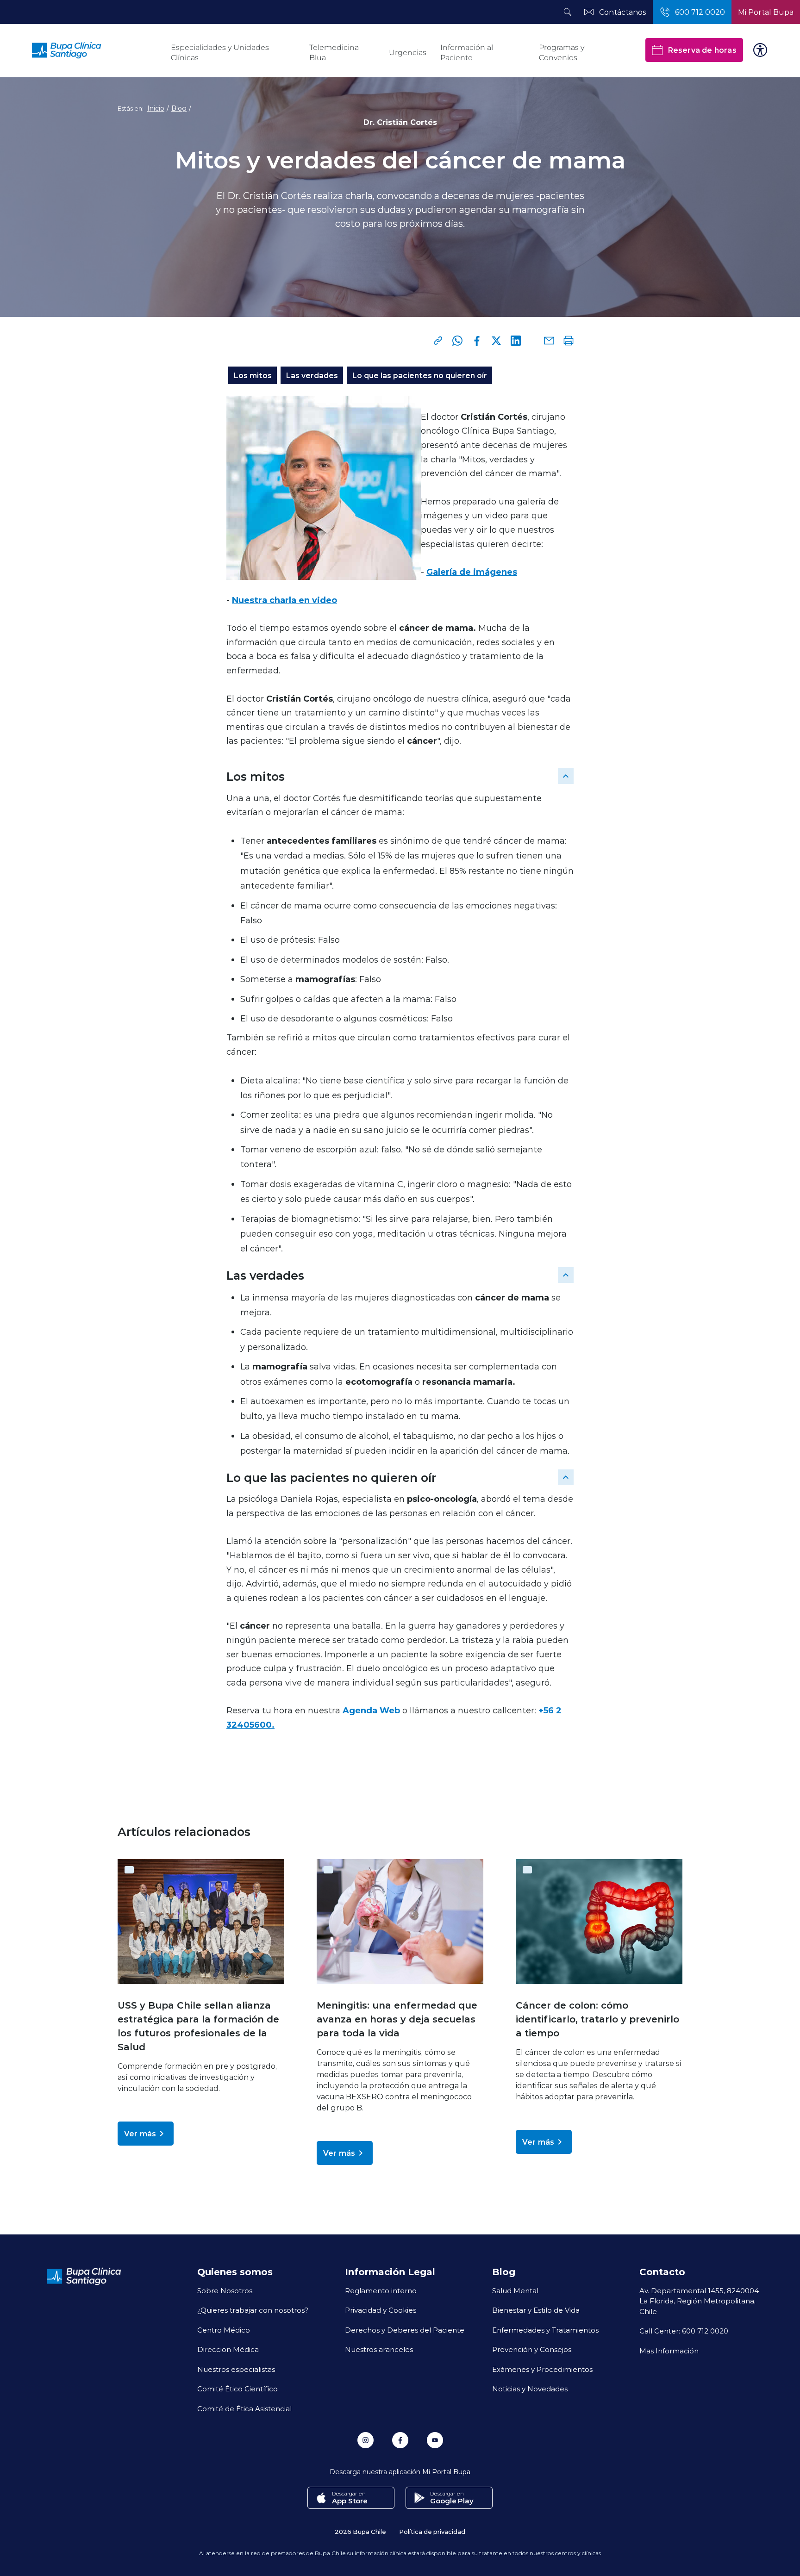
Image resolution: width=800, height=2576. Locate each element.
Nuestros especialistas (236, 2369)
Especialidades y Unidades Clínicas (220, 53)
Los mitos (253, 375)
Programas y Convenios (562, 53)
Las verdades (312, 375)
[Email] (549, 341)
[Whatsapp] (457, 341)
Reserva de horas (702, 50)
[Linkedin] (516, 341)
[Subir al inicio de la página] (566, 776)
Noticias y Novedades (530, 2389)
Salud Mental (515, 2290)
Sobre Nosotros (225, 2290)
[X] (496, 341)
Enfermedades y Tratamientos (545, 2330)
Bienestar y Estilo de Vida (536, 2310)
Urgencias (408, 53)
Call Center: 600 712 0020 (684, 2331)
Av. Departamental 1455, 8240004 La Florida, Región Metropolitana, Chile (699, 2301)
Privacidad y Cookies (381, 2310)
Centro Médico (224, 2330)
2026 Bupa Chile (360, 2531)
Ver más (140, 2133)
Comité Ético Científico (237, 2389)
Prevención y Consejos (532, 2349)
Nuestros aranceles (379, 2349)
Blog (179, 108)
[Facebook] (477, 341)
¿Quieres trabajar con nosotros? (253, 2310)
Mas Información (669, 2351)
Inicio (156, 108)
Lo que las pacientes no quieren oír (419, 375)
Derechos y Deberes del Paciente (405, 2330)
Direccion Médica (228, 2349)
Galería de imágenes (472, 572)
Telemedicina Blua (334, 53)
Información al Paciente (467, 53)
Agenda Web (371, 1710)
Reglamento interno (381, 2290)
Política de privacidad (432, 2531)
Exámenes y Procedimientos (542, 2369)
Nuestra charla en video (284, 600)
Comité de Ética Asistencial (244, 2408)
